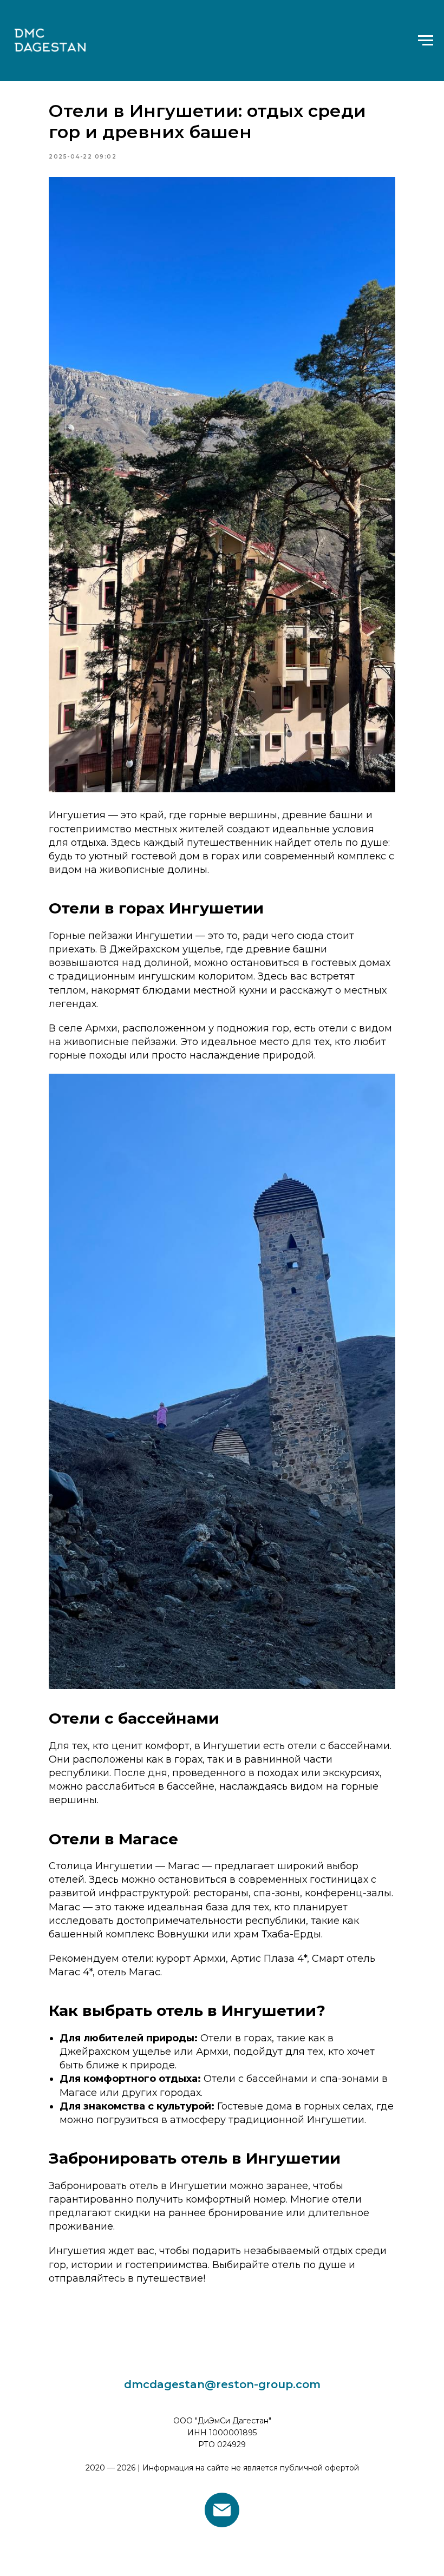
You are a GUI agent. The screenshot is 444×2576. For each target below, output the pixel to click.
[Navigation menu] (426, 41)
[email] (222, 2510)
